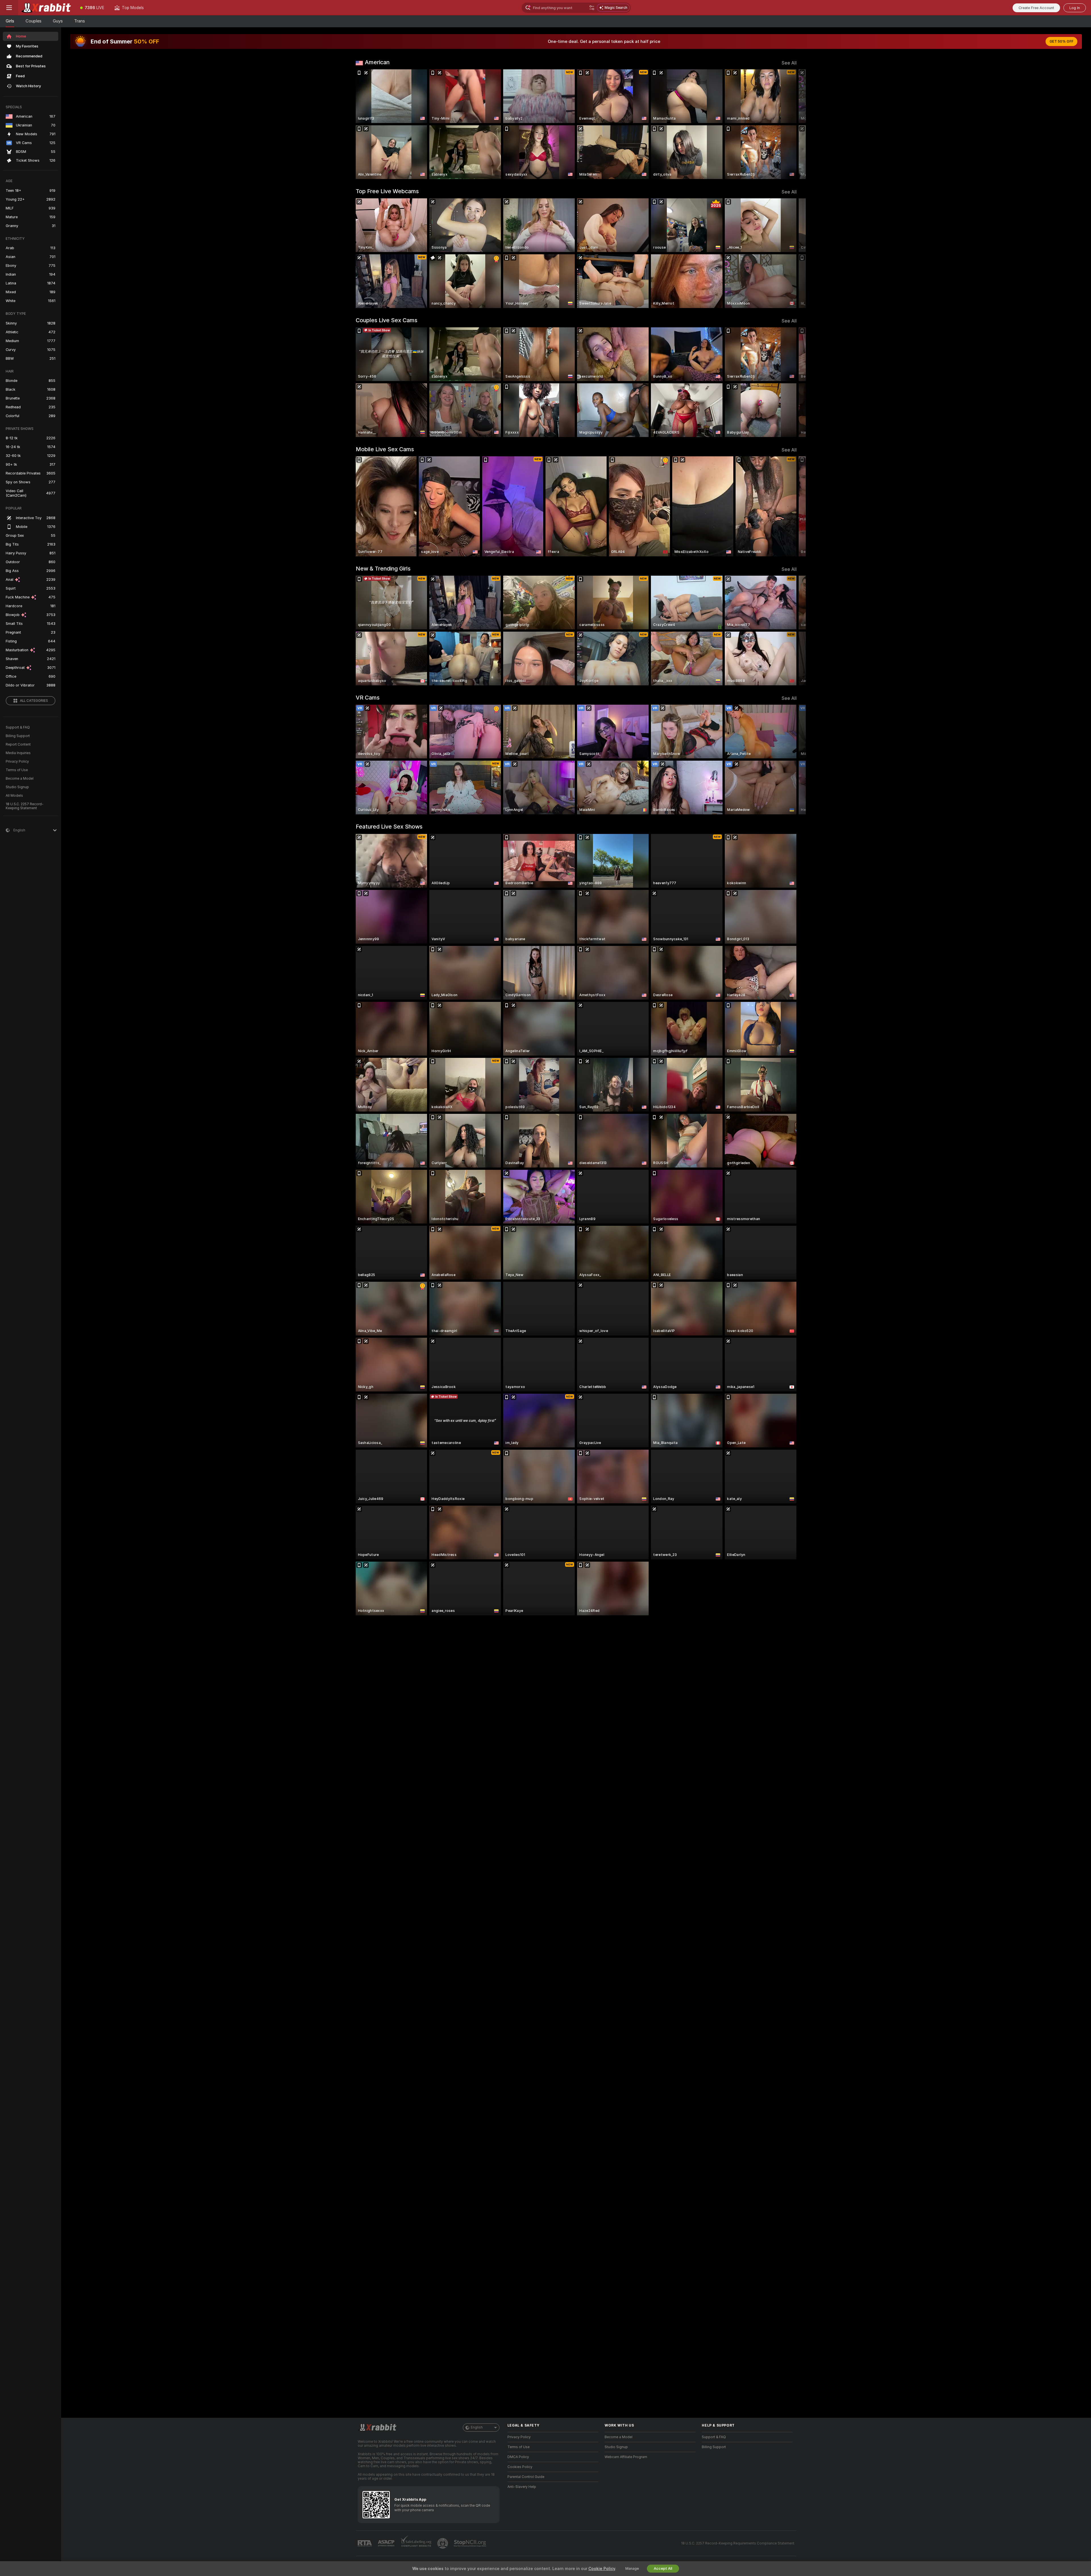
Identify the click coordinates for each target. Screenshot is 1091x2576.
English (477, 2427)
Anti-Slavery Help (522, 2487)
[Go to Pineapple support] (443, 2543)
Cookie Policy (602, 2569)
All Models (14, 796)
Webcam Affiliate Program (626, 2457)
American (377, 62)
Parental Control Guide (526, 2477)
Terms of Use (17, 770)
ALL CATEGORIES (34, 701)
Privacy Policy (17, 761)
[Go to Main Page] (47, 8)
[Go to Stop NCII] (470, 2543)
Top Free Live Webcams (387, 191)
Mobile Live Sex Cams (385, 449)
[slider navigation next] (792, 124)
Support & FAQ (18, 727)
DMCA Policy (518, 2457)
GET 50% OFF (1061, 41)
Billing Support (18, 736)
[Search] (592, 8)
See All (789, 63)
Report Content (18, 744)
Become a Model (20, 779)
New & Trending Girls (383, 569)
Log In (1075, 8)
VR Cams (368, 698)
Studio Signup (17, 787)
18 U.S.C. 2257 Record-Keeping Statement (25, 806)
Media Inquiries (18, 753)
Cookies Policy (520, 2467)
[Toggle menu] (9, 8)
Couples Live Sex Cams (387, 320)
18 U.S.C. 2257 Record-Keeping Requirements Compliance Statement (738, 2543)
